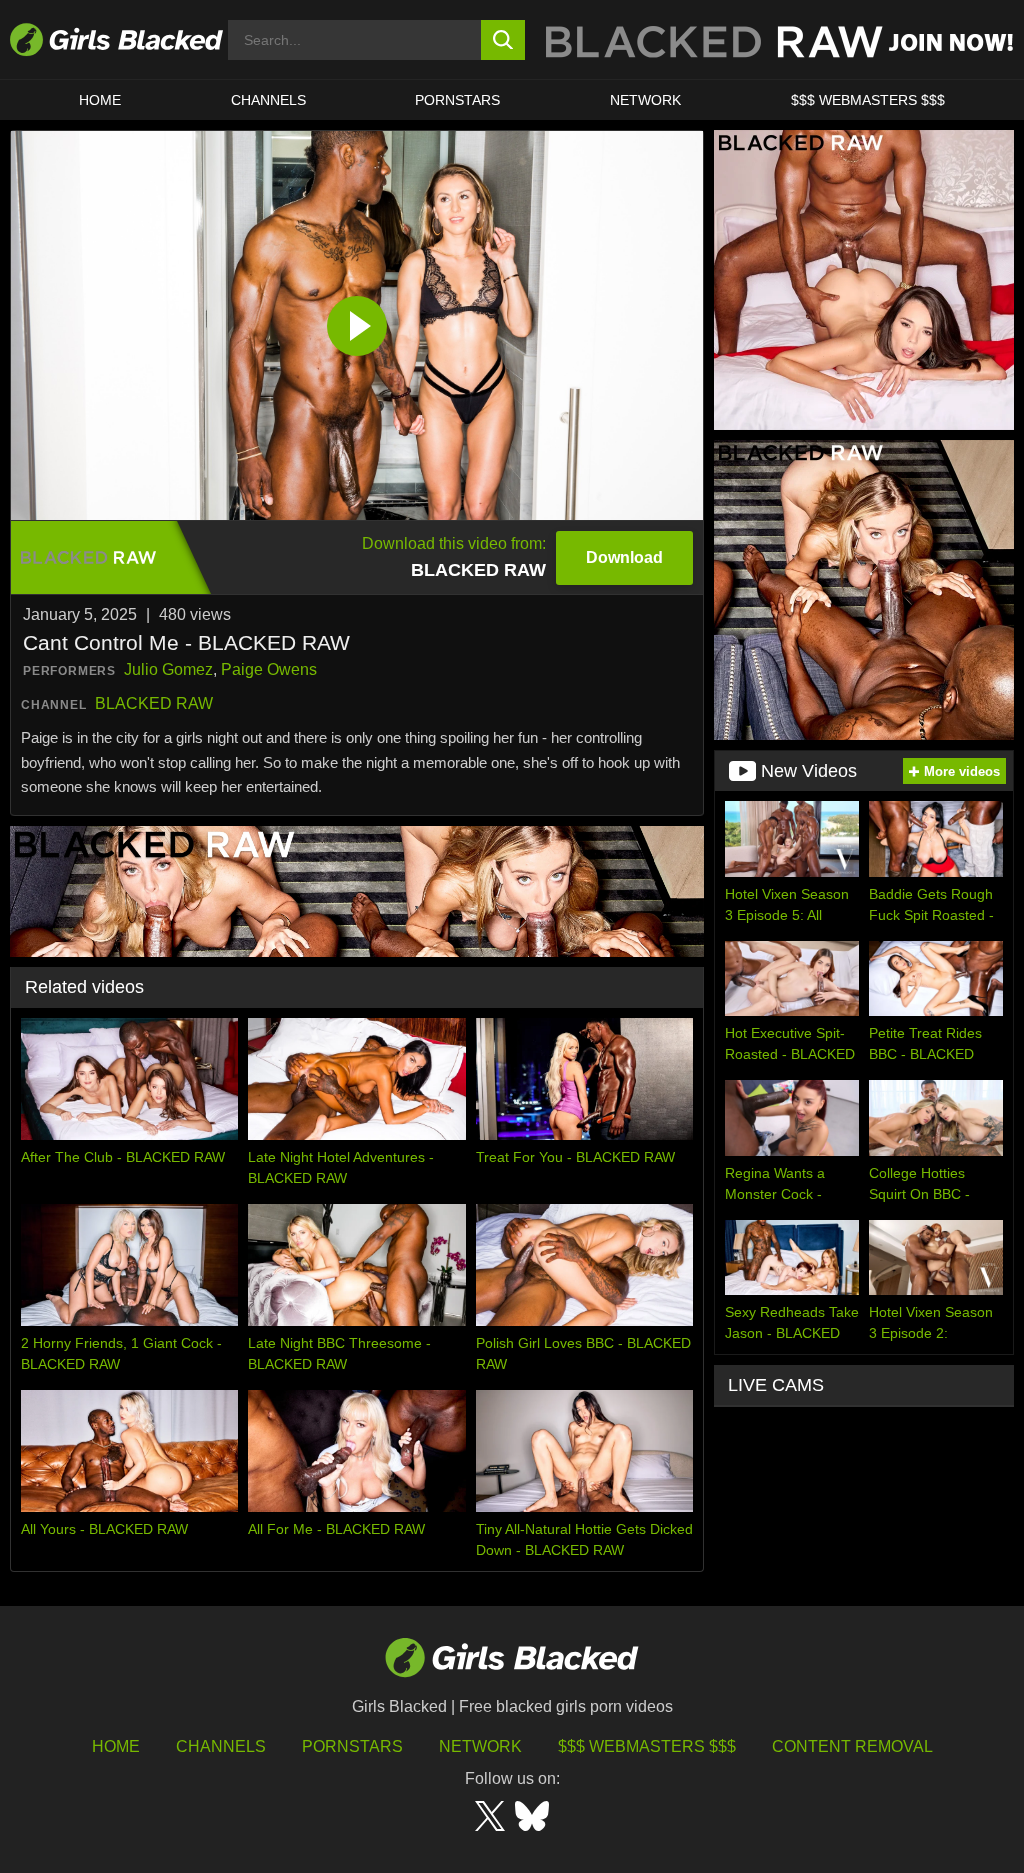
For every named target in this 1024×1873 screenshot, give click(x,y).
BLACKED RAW (154, 703)
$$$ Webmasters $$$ (868, 100)
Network (645, 100)
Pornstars (352, 1746)
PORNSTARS (457, 100)
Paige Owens (269, 669)
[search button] (503, 40)
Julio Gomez (168, 669)
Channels (268, 100)
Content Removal (852, 1746)
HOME (100, 100)
